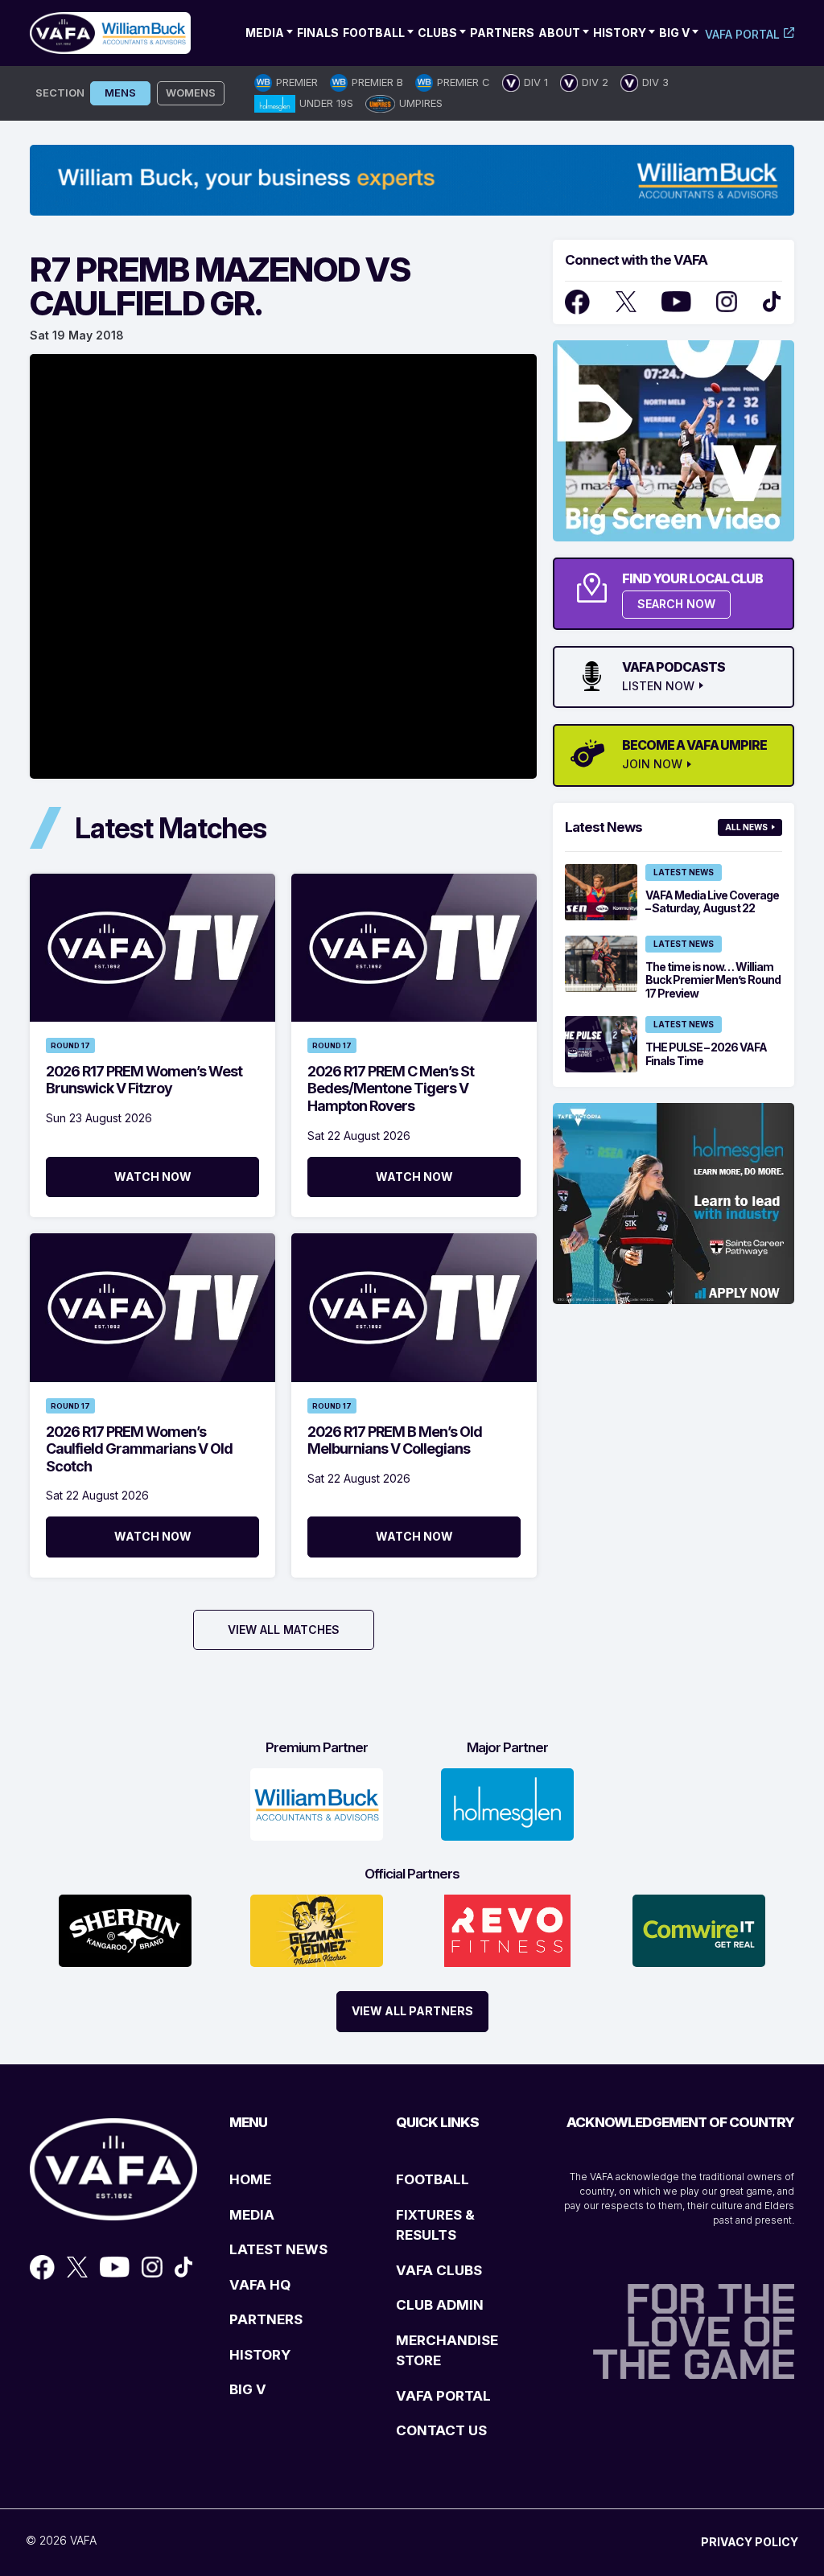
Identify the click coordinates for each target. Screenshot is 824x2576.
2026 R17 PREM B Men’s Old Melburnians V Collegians (395, 1440)
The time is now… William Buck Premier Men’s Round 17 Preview (713, 980)
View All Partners (412, 2011)
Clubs (437, 33)
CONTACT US (441, 2430)
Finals (318, 33)
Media (265, 33)
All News (746, 827)
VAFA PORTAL (443, 2396)
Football (374, 33)
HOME (250, 2179)
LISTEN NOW (658, 686)
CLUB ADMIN (440, 2305)
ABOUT (559, 33)
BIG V (248, 2389)
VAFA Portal (742, 34)
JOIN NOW (652, 764)
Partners (502, 33)
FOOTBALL (433, 2179)
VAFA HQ (260, 2285)
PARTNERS (266, 2319)
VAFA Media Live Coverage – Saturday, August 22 (712, 902)
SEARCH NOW (676, 604)
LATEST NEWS (278, 2249)
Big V (674, 33)
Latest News (684, 872)
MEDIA (252, 2215)
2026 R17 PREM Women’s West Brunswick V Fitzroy (144, 1080)
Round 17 (70, 1045)
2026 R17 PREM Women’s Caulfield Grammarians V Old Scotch (139, 1449)
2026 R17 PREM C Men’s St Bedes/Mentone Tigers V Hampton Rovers (391, 1088)
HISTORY (260, 2355)
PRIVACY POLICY (750, 2542)
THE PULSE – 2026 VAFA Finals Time (706, 1054)
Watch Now (153, 1177)
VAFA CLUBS (439, 2270)
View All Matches (284, 1630)
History (620, 33)
